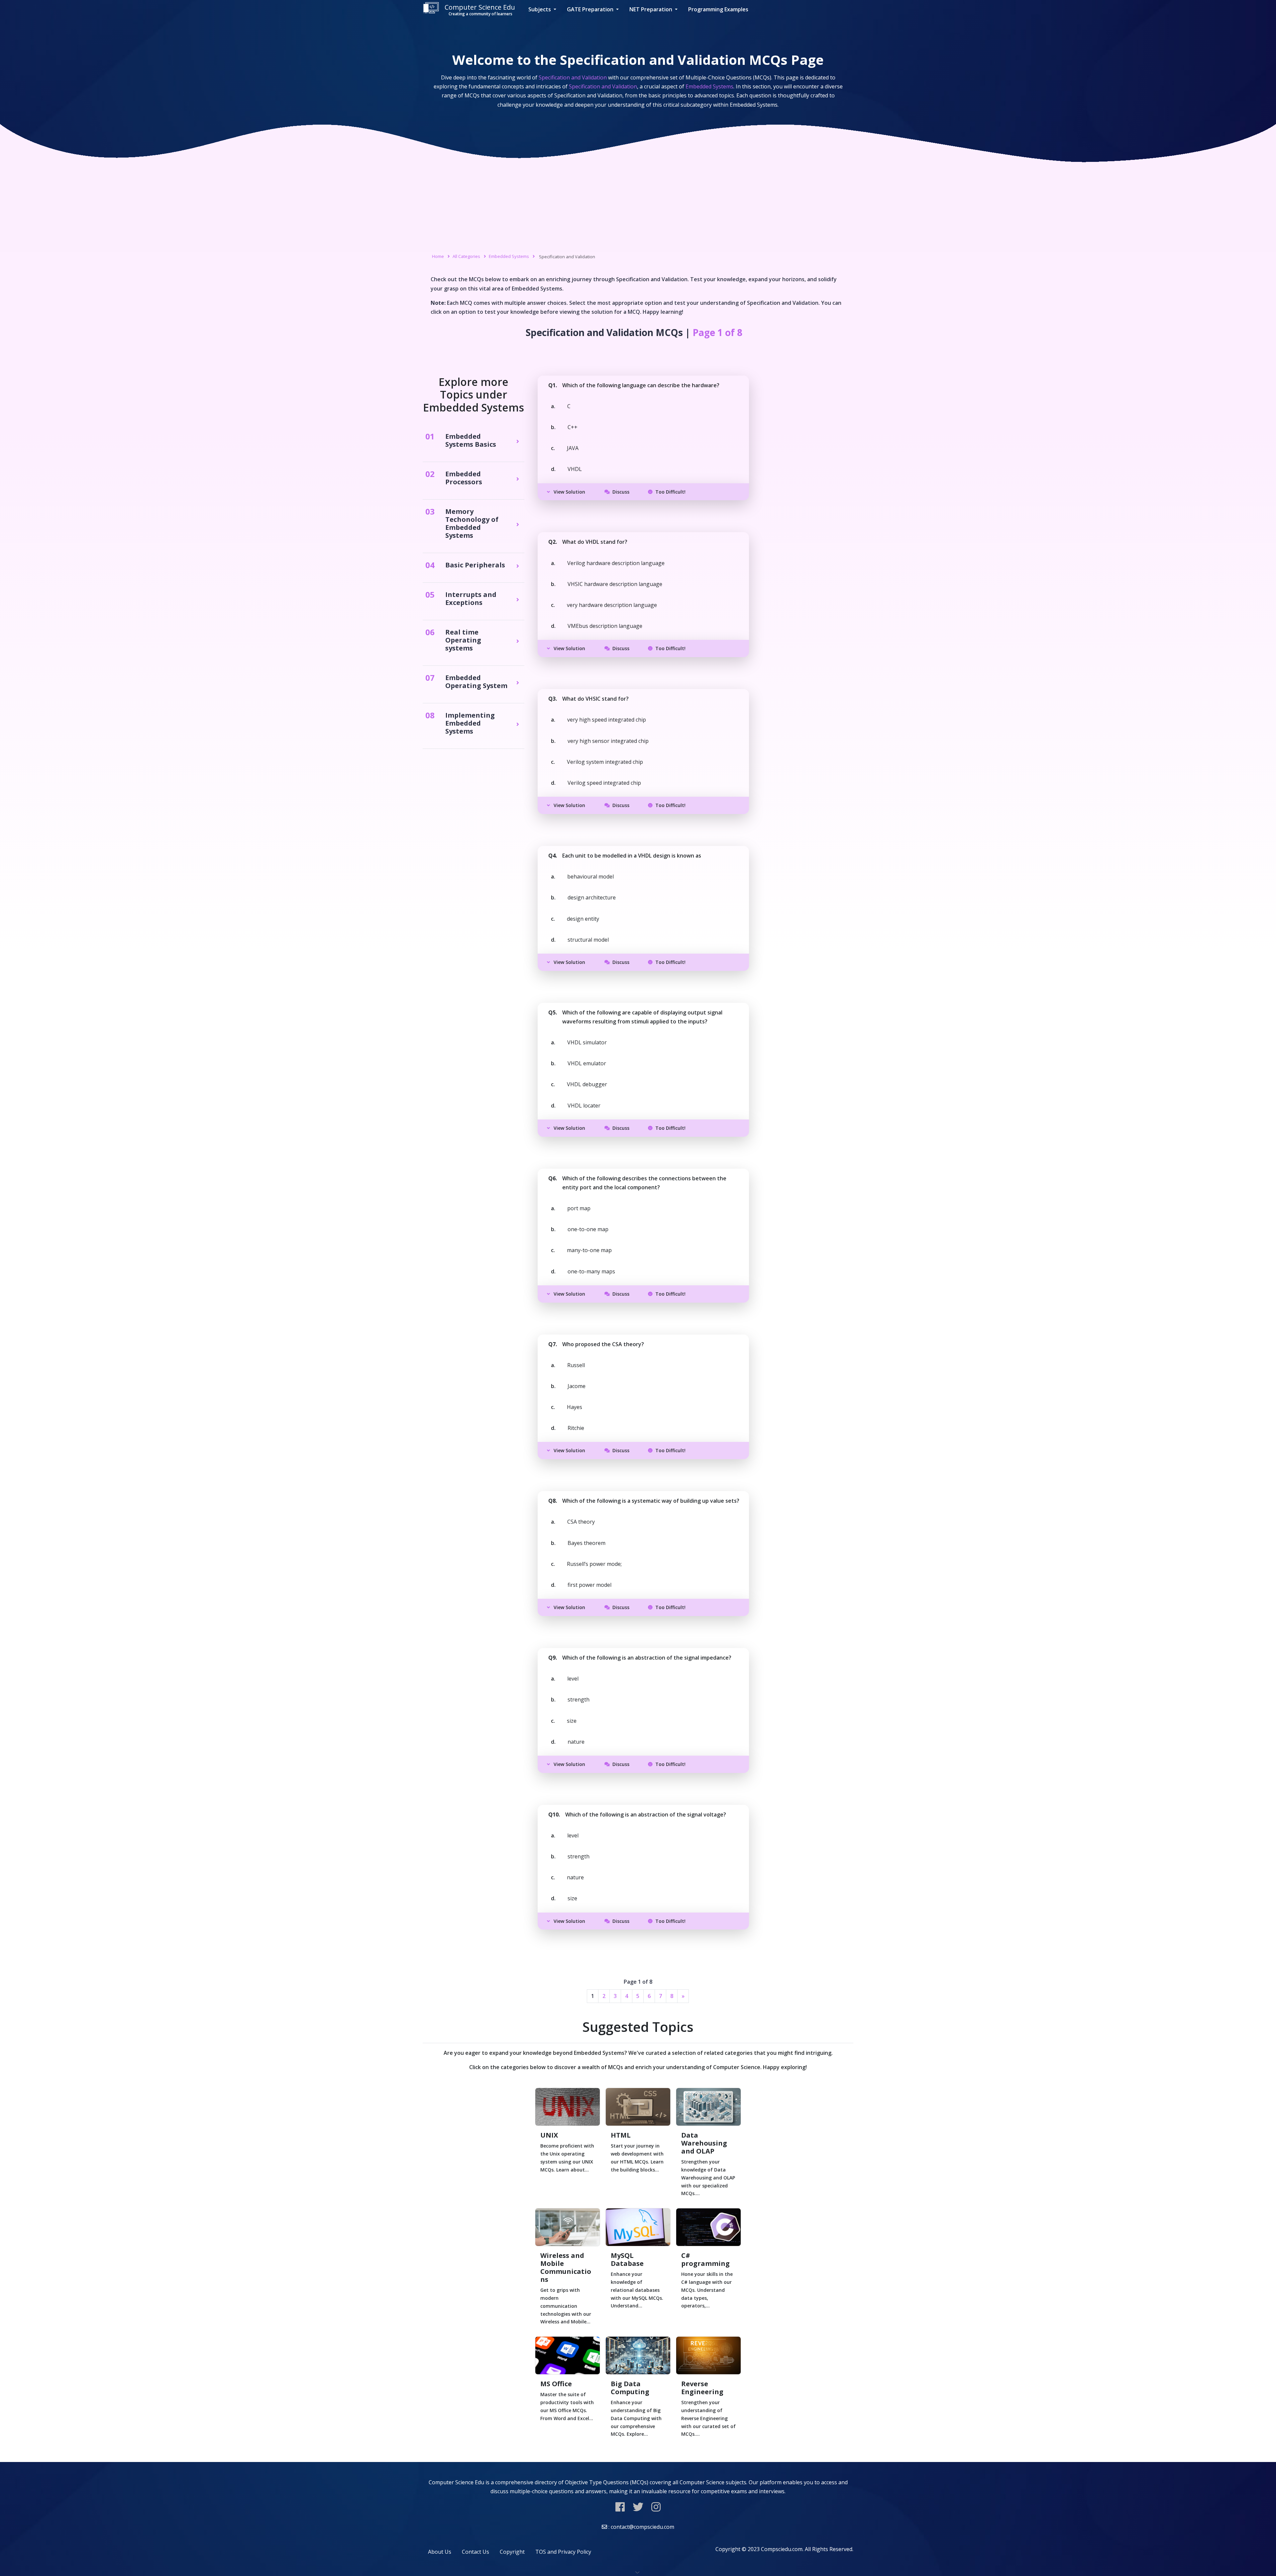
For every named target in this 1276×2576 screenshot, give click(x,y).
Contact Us (476, 2552)
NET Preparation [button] (651, 9)
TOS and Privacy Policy (563, 2552)
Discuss (621, 492)
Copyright (512, 2552)
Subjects (540, 9)
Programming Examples (718, 9)
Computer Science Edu (480, 10)
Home (438, 256)
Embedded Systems (509, 256)
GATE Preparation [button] (591, 9)
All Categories (466, 256)
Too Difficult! (670, 492)
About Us (440, 2552)
